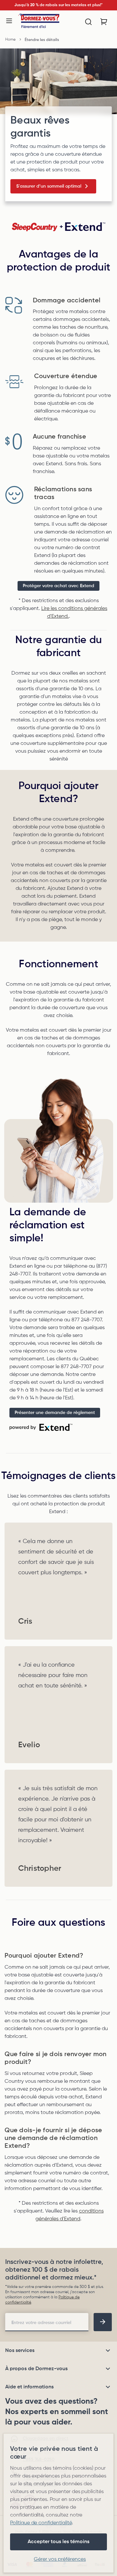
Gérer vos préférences (60, 2559)
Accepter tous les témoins (58, 2542)
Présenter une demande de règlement (55, 1413)
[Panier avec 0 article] (104, 22)
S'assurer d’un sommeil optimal (49, 186)
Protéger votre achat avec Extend (58, 586)
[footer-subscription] (103, 2322)
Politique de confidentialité (41, 2523)
